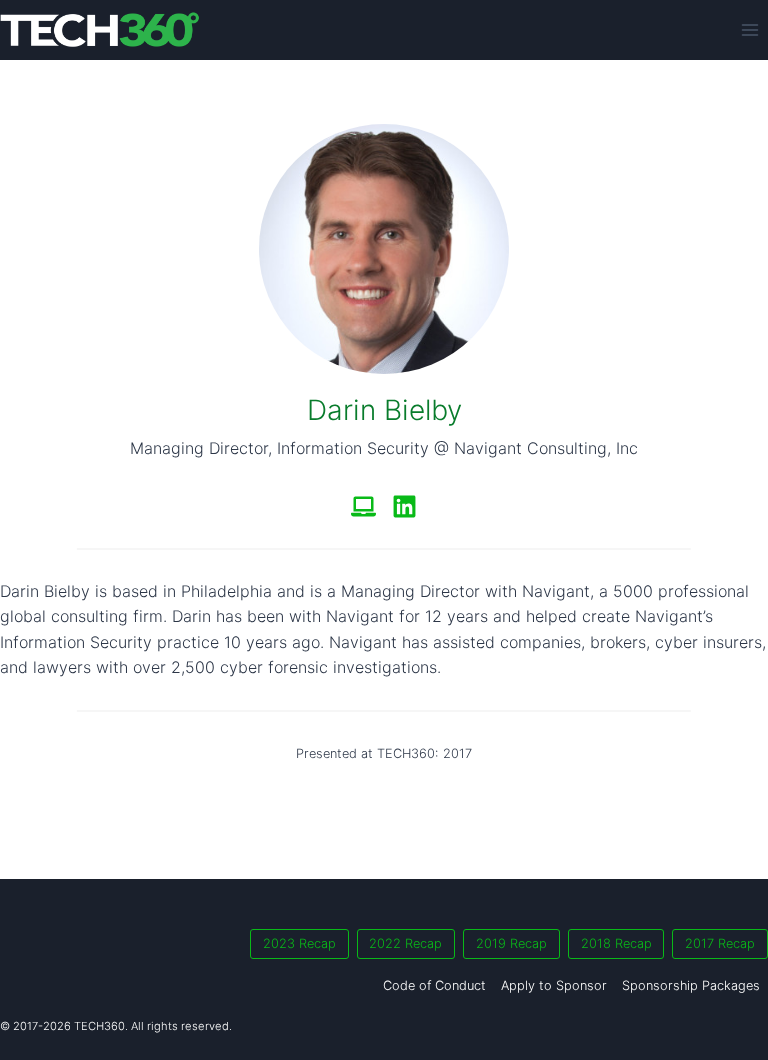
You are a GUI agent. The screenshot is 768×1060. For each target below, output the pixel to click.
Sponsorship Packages (691, 985)
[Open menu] (749, 29)
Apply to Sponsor (554, 985)
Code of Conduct (434, 985)
